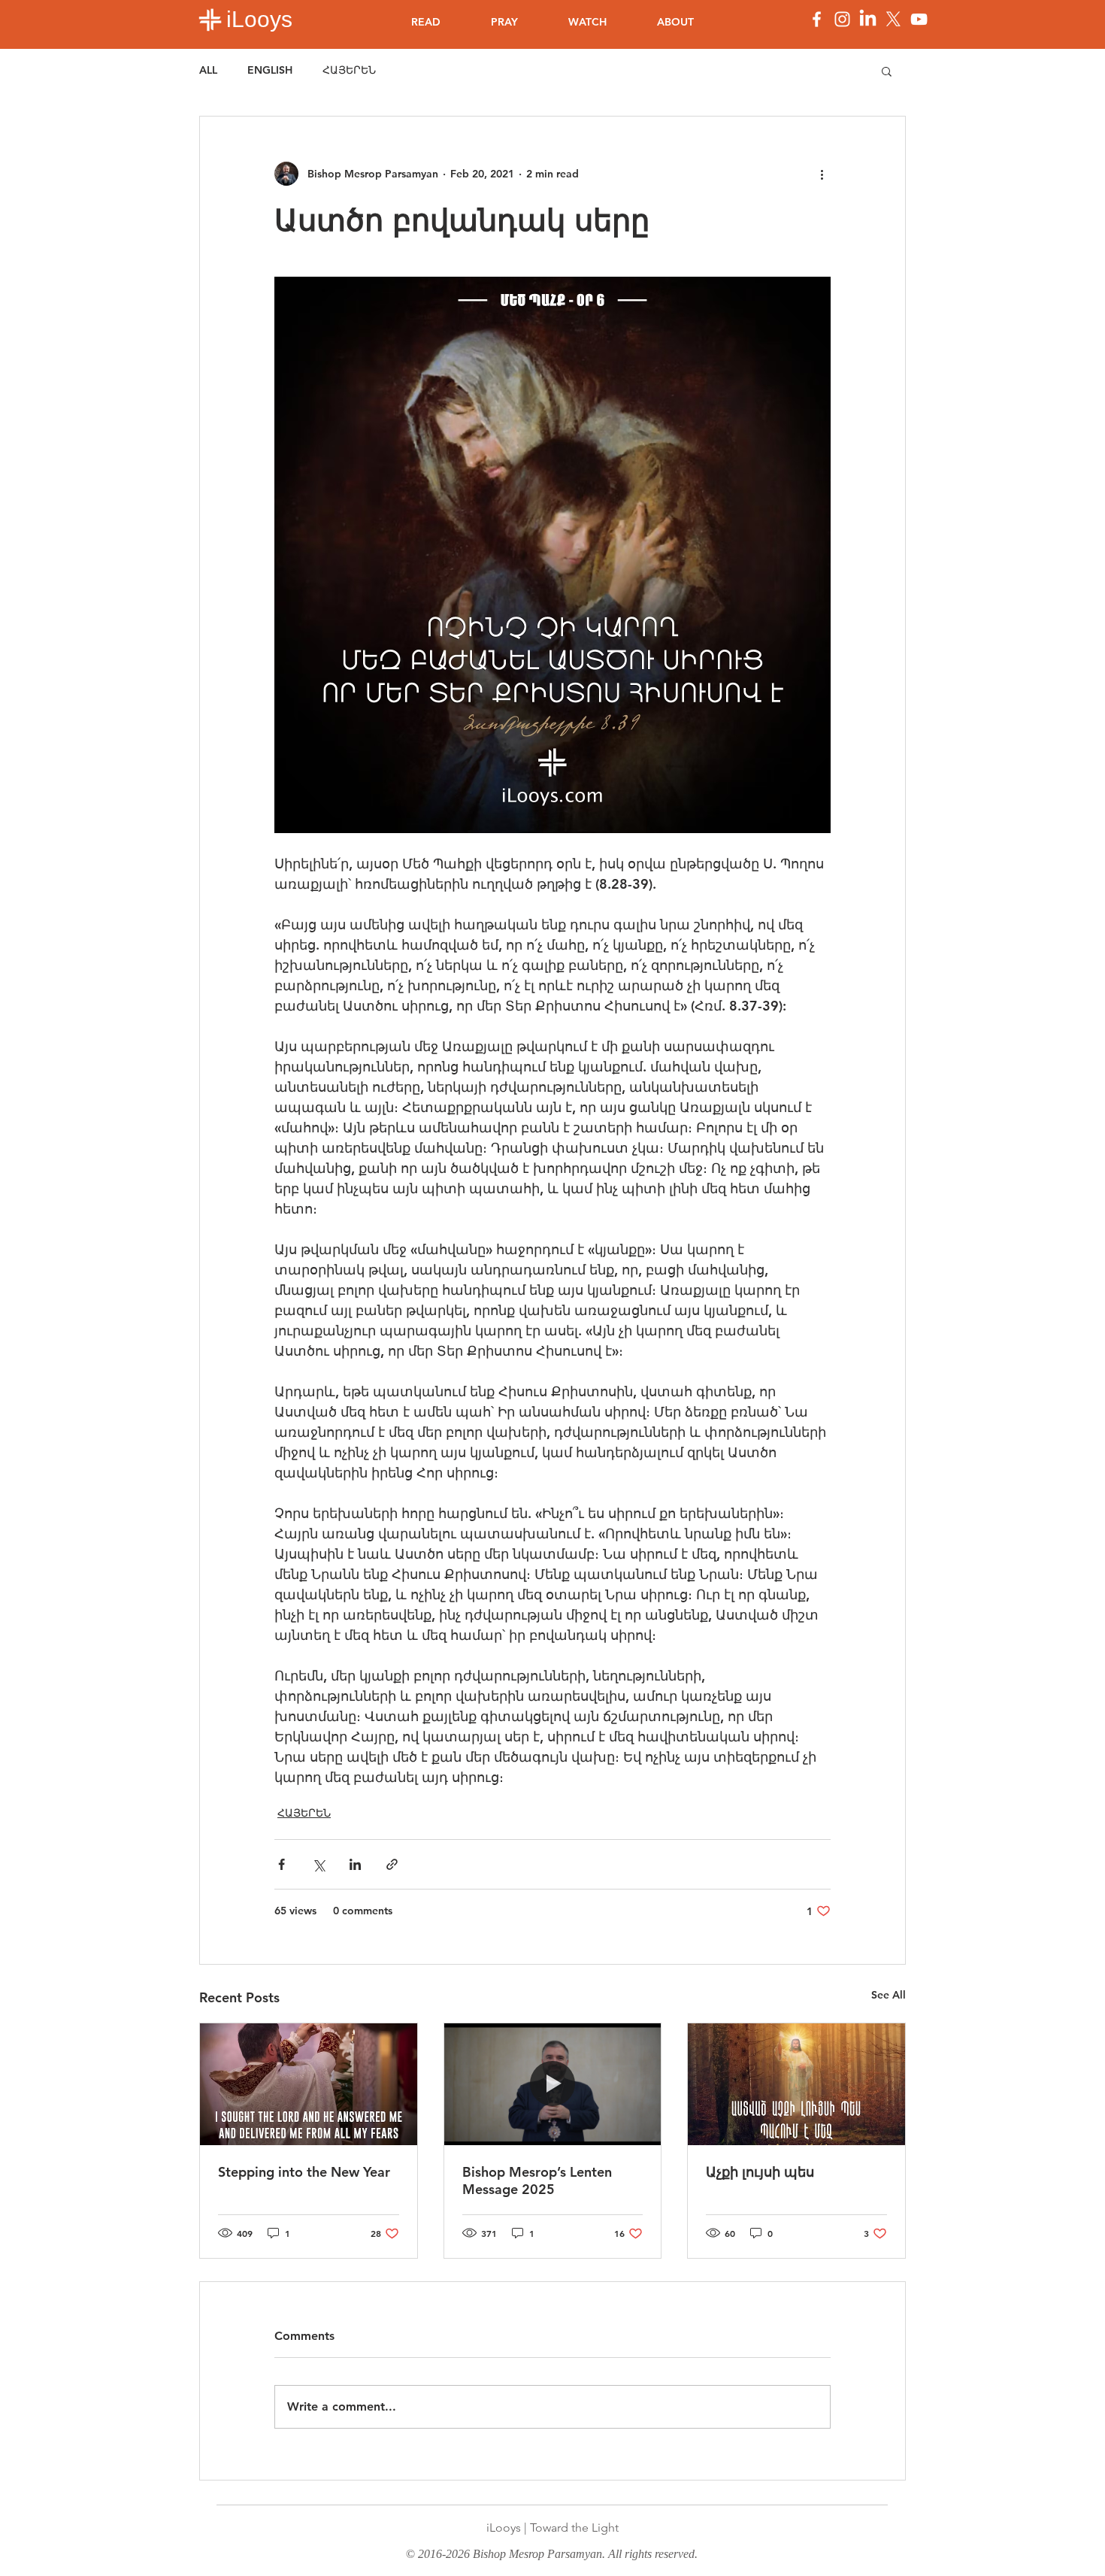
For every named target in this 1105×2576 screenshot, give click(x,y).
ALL (208, 70)
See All (889, 1995)
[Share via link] (392, 1864)
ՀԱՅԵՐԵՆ (349, 70)
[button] (887, 71)
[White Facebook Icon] (817, 19)
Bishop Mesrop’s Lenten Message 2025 (537, 2181)
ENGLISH (270, 70)
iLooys (259, 19)
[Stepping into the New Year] (309, 2084)
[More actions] (822, 174)
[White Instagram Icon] (842, 19)
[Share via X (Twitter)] (318, 1864)
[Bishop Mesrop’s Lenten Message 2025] (553, 2084)
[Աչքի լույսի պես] (796, 2084)
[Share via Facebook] (282, 1864)
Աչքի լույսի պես (760, 2172)
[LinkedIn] (868, 19)
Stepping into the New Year (304, 2172)
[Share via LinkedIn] (355, 1864)
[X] (893, 19)
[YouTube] (919, 19)
